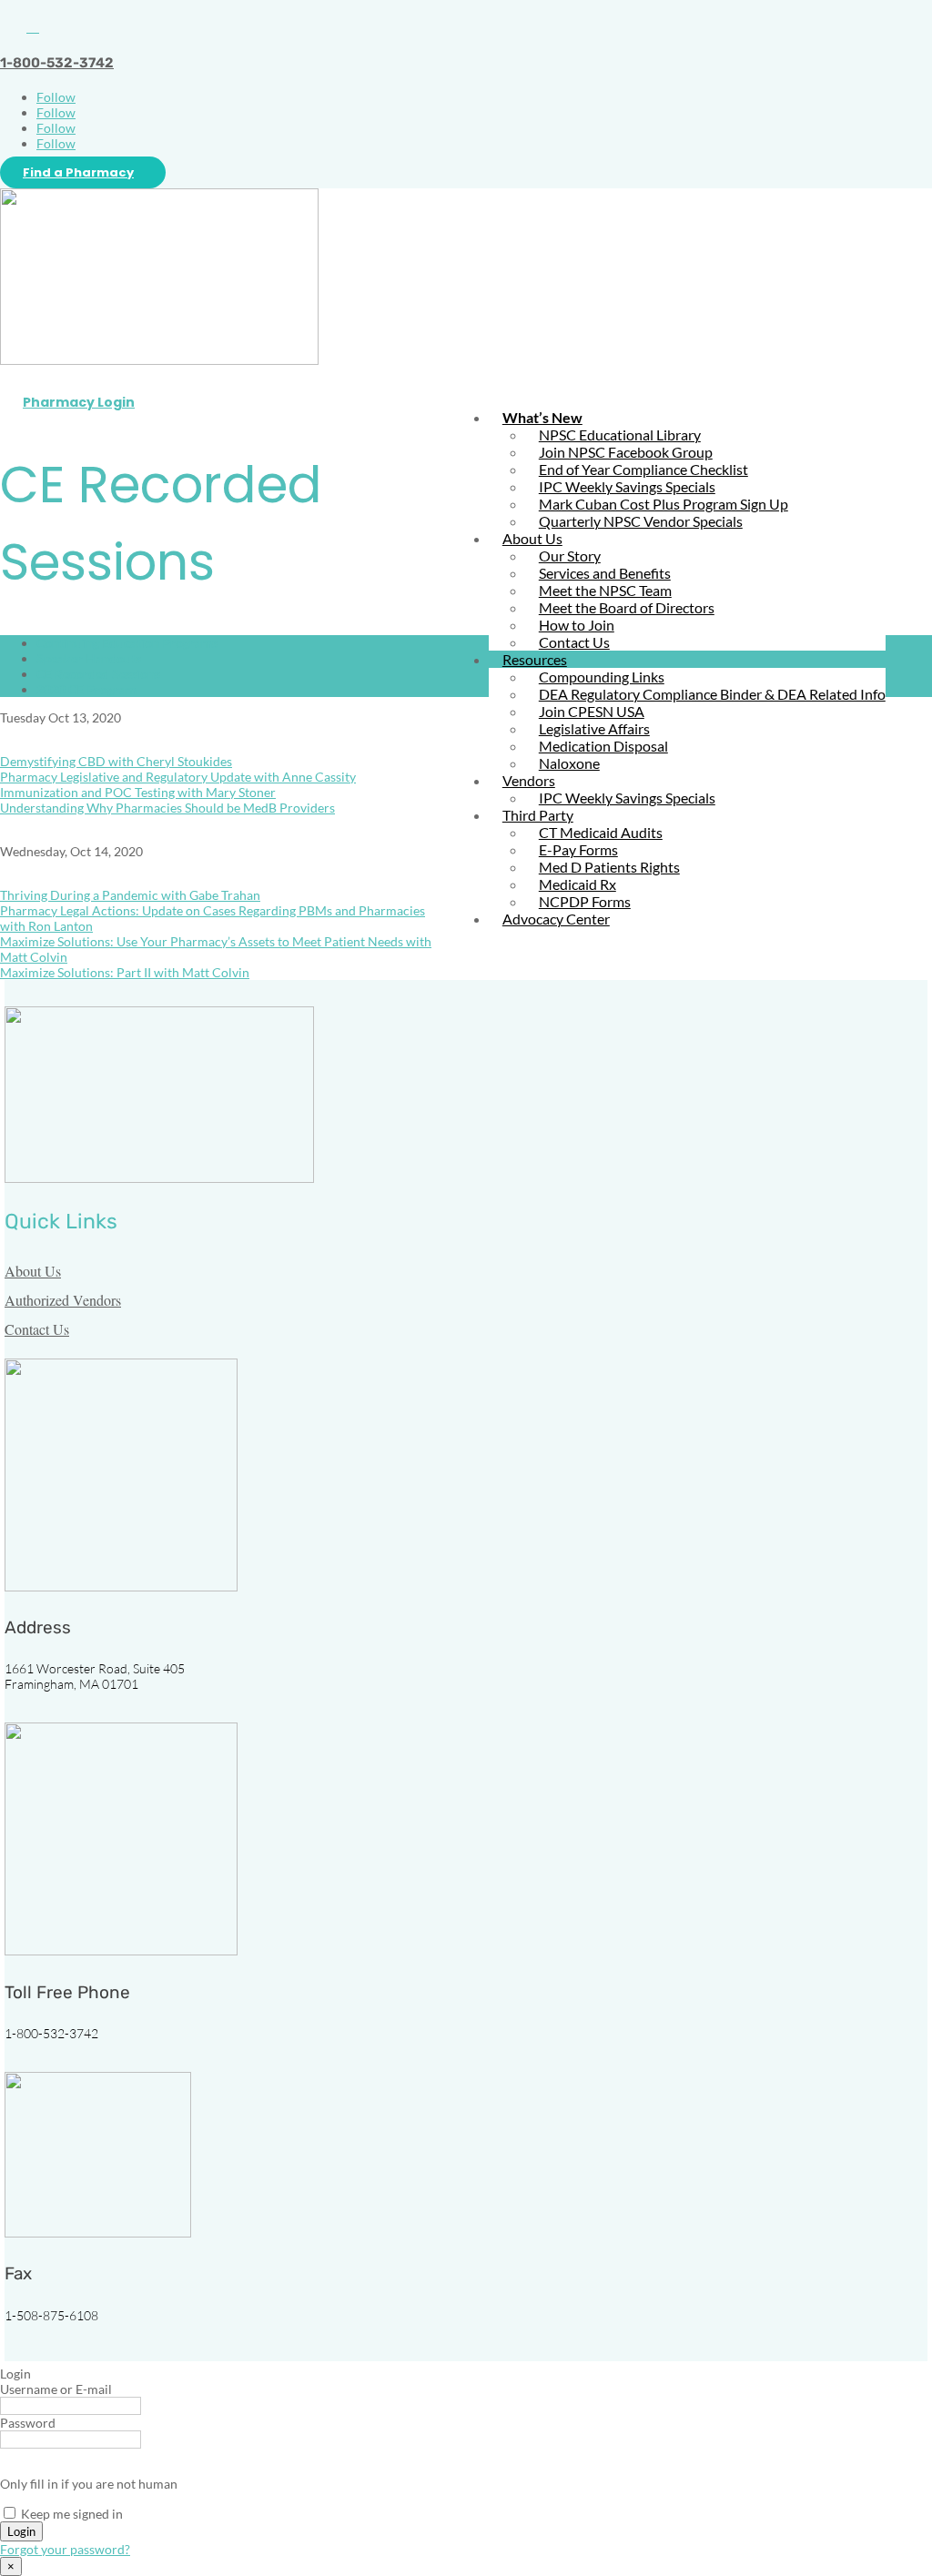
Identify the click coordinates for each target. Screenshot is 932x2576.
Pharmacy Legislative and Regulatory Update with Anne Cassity (178, 777)
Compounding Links (602, 677)
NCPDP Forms (585, 901)
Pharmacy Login (79, 402)
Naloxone (569, 763)
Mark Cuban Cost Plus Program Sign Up (664, 504)
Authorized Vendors (63, 1300)
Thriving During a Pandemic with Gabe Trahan (130, 895)
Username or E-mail (56, 2389)
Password (28, 2423)
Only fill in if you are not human (89, 2484)
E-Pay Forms (578, 849)
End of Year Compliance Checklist (643, 469)
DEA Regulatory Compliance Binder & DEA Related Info (712, 694)
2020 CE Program (86, 689)
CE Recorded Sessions (98, 674)
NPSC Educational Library (620, 434)
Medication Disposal (603, 746)
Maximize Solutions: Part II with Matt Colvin (125, 972)
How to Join (577, 625)
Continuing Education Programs (127, 643)
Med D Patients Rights (609, 867)
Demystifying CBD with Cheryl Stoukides (116, 761)
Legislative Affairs (594, 728)
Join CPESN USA (592, 711)
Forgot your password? (65, 2549)
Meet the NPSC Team (605, 590)
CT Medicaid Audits (601, 832)
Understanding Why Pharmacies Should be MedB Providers (167, 808)
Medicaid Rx (577, 884)
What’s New (542, 417)
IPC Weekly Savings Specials (627, 486)
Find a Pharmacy (78, 172)
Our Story (570, 556)
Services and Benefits (605, 573)
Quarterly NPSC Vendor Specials (641, 521)
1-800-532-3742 (57, 63)
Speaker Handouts (89, 658)
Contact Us (574, 642)
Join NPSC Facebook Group (626, 452)
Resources (535, 659)
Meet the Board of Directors (627, 607)
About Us (532, 538)
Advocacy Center (556, 919)
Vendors (529, 780)
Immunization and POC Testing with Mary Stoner (138, 792)
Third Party (538, 815)
